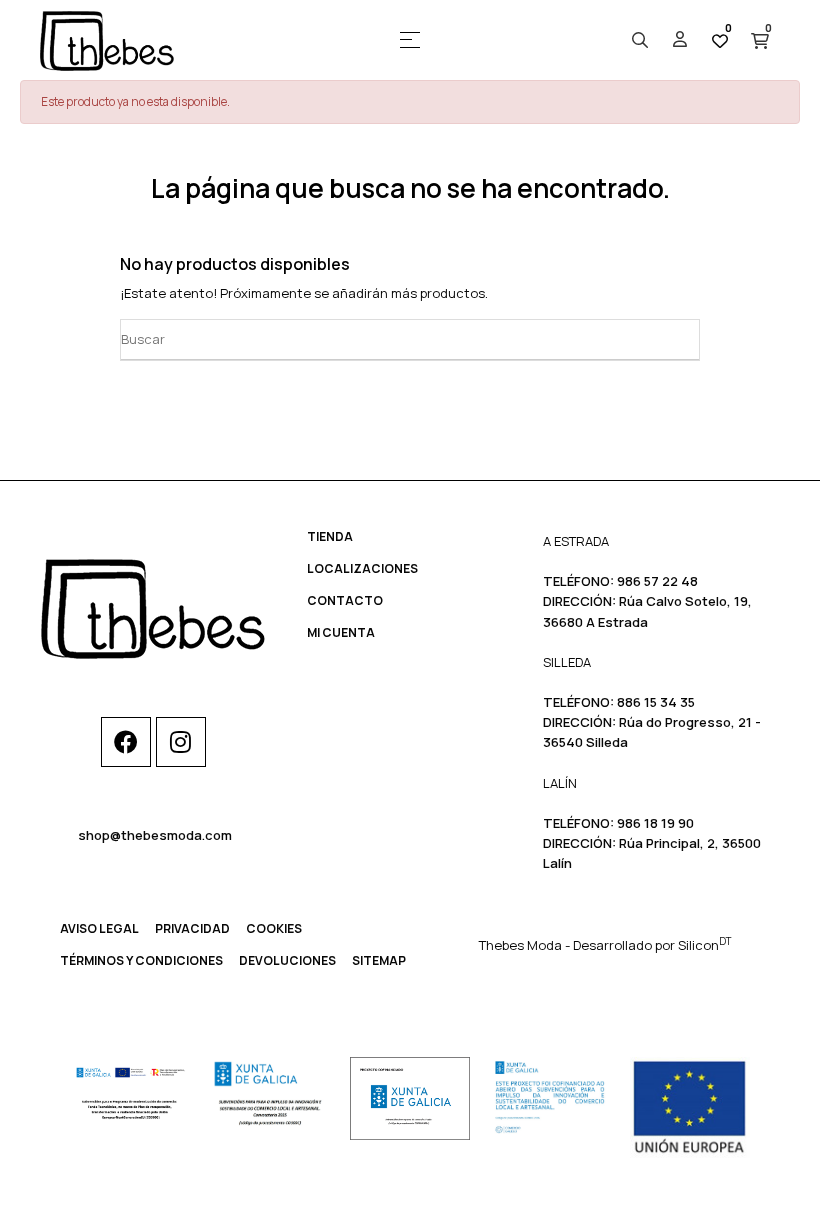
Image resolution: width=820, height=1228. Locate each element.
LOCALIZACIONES (362, 568)
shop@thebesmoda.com (155, 835)
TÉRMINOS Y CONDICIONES (141, 960)
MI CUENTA (341, 632)
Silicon (704, 945)
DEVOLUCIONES (287, 960)
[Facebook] (126, 742)
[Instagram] (181, 742)
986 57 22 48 (657, 581)
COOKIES (274, 928)
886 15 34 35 (656, 702)
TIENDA (330, 536)
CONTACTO (345, 600)
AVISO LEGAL (99, 928)
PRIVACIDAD (192, 928)
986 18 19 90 (655, 823)
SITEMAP (379, 960)
